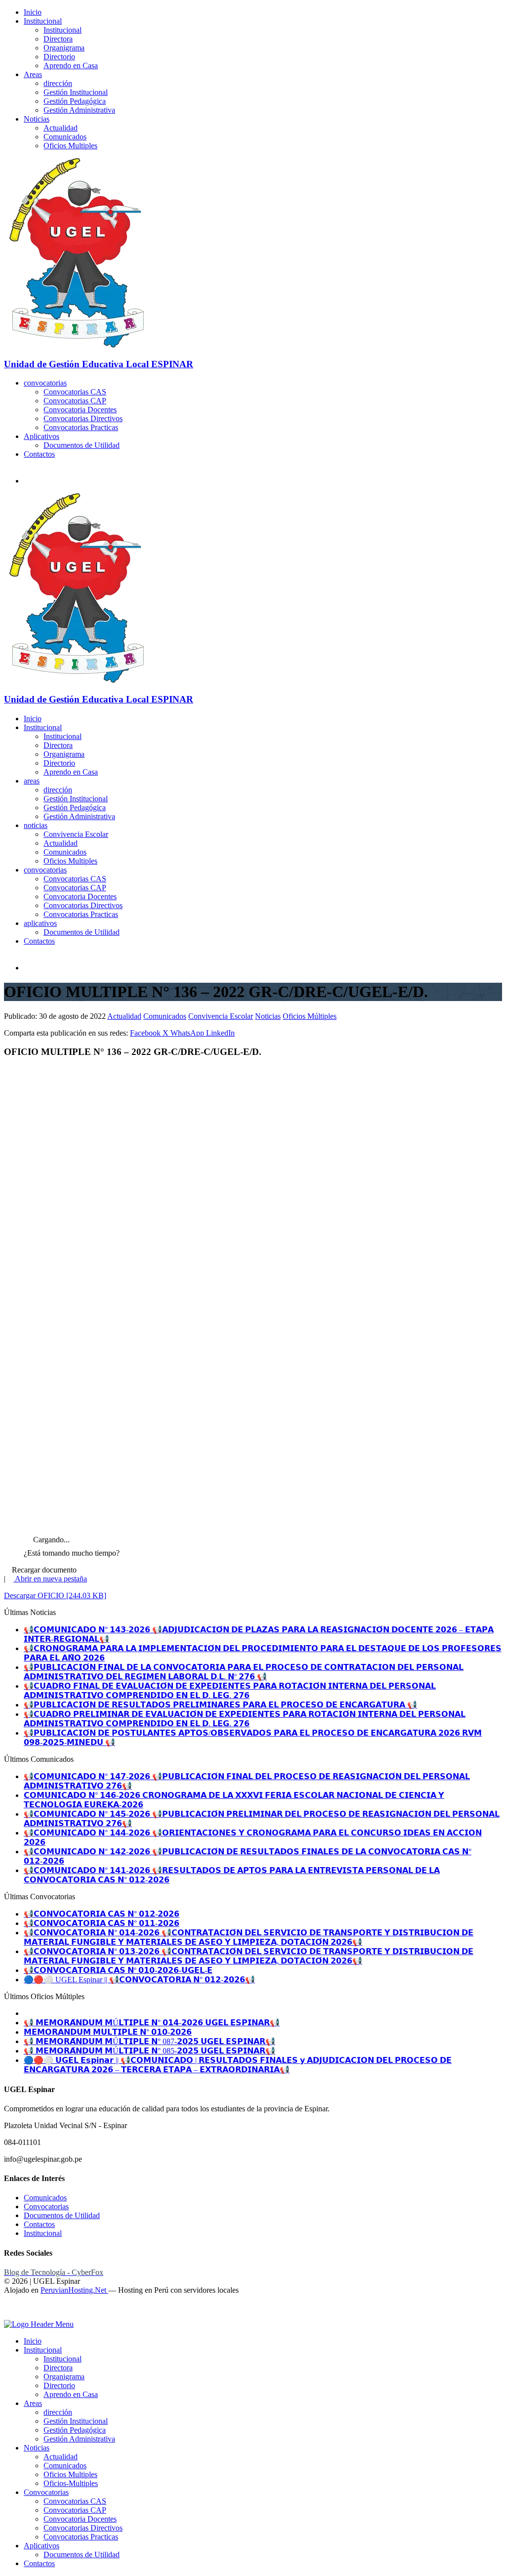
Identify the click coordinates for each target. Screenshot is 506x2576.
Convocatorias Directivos (83, 418)
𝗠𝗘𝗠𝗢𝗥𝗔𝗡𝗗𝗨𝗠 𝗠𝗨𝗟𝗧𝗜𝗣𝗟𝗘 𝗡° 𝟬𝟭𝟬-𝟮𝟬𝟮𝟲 (108, 2032)
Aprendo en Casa (71, 65)
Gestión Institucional (76, 92)
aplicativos (40, 923)
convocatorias (45, 383)
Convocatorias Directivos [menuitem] (83, 2528)
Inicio (33, 12)
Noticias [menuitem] (37, 2448)
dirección (58, 83)
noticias (36, 825)
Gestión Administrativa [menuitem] (79, 2439)
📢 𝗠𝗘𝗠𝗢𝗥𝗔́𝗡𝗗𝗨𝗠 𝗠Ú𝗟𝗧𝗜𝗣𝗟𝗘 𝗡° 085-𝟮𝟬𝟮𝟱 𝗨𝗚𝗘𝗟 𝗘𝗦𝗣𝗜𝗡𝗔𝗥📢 (149, 2051)
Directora (58, 39)
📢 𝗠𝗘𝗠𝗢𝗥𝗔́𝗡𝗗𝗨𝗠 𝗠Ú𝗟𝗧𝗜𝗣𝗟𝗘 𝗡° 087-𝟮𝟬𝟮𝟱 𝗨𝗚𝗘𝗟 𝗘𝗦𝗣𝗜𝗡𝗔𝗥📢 (149, 2041)
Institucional (43, 21)
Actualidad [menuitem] (61, 2457)
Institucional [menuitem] (43, 2350)
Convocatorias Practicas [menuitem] (81, 2537)
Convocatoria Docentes (80, 410)
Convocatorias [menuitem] (46, 2492)
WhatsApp (188, 1033)
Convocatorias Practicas (81, 427)
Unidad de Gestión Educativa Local (99, 364)
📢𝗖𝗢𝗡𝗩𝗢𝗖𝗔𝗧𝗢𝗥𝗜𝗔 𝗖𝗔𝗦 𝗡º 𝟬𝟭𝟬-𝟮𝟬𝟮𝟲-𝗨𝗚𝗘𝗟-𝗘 (118, 1970)
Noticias (37, 119)
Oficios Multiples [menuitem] (70, 2474)
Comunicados (65, 137)
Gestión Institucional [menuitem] (76, 2421)
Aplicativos (42, 436)
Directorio (59, 57)
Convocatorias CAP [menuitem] (75, 2510)
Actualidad (61, 128)
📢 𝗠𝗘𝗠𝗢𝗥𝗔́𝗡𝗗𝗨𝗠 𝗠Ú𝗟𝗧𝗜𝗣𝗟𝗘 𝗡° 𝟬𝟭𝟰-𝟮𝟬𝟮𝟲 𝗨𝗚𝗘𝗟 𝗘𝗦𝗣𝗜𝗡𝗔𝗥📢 (152, 2023)
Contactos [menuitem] (39, 2563)
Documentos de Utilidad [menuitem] (82, 2554)
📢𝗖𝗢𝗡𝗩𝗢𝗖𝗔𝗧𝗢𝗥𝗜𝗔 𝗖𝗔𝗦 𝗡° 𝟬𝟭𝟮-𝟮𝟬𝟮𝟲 (102, 1914)
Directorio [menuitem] (59, 2385)
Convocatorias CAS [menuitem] (75, 2501)
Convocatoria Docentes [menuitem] (80, 2519)
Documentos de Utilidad (82, 445)
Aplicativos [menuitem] (42, 2546)
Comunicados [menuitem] (65, 2466)
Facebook (146, 1033)
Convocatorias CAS (75, 392)
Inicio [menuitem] (33, 2341)
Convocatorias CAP (75, 401)
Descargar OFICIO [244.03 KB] (55, 1595)
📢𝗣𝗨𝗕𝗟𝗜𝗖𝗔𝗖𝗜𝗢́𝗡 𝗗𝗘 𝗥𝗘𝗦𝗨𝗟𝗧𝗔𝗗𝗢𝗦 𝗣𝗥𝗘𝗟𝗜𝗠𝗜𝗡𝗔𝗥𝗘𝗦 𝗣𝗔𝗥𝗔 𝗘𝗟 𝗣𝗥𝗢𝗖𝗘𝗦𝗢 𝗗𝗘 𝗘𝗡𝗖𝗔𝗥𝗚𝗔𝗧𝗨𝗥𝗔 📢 (220, 1705)
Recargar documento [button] (43, 1570)
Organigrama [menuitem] (64, 2377)
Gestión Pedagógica (75, 101)
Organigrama (64, 48)
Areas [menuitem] (33, 2403)
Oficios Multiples (70, 146)
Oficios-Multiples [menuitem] (71, 2483)
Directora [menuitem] (58, 2368)
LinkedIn (220, 1033)
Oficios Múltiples (310, 1016)
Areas (33, 74)
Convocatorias (46, 2206)
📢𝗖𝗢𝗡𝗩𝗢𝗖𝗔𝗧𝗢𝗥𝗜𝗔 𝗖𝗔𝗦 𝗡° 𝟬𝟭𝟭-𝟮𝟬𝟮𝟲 (102, 1923)
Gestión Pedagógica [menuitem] (75, 2430)
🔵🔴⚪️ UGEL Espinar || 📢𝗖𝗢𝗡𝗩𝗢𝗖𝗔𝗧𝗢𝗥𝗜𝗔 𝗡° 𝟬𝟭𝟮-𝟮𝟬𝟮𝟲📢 (139, 1980)
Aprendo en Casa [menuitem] (71, 2394)
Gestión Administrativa (79, 110)
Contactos (39, 454)
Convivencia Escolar (76, 834)
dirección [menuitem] (58, 2412)
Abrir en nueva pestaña (50, 1579)
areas (32, 781)
